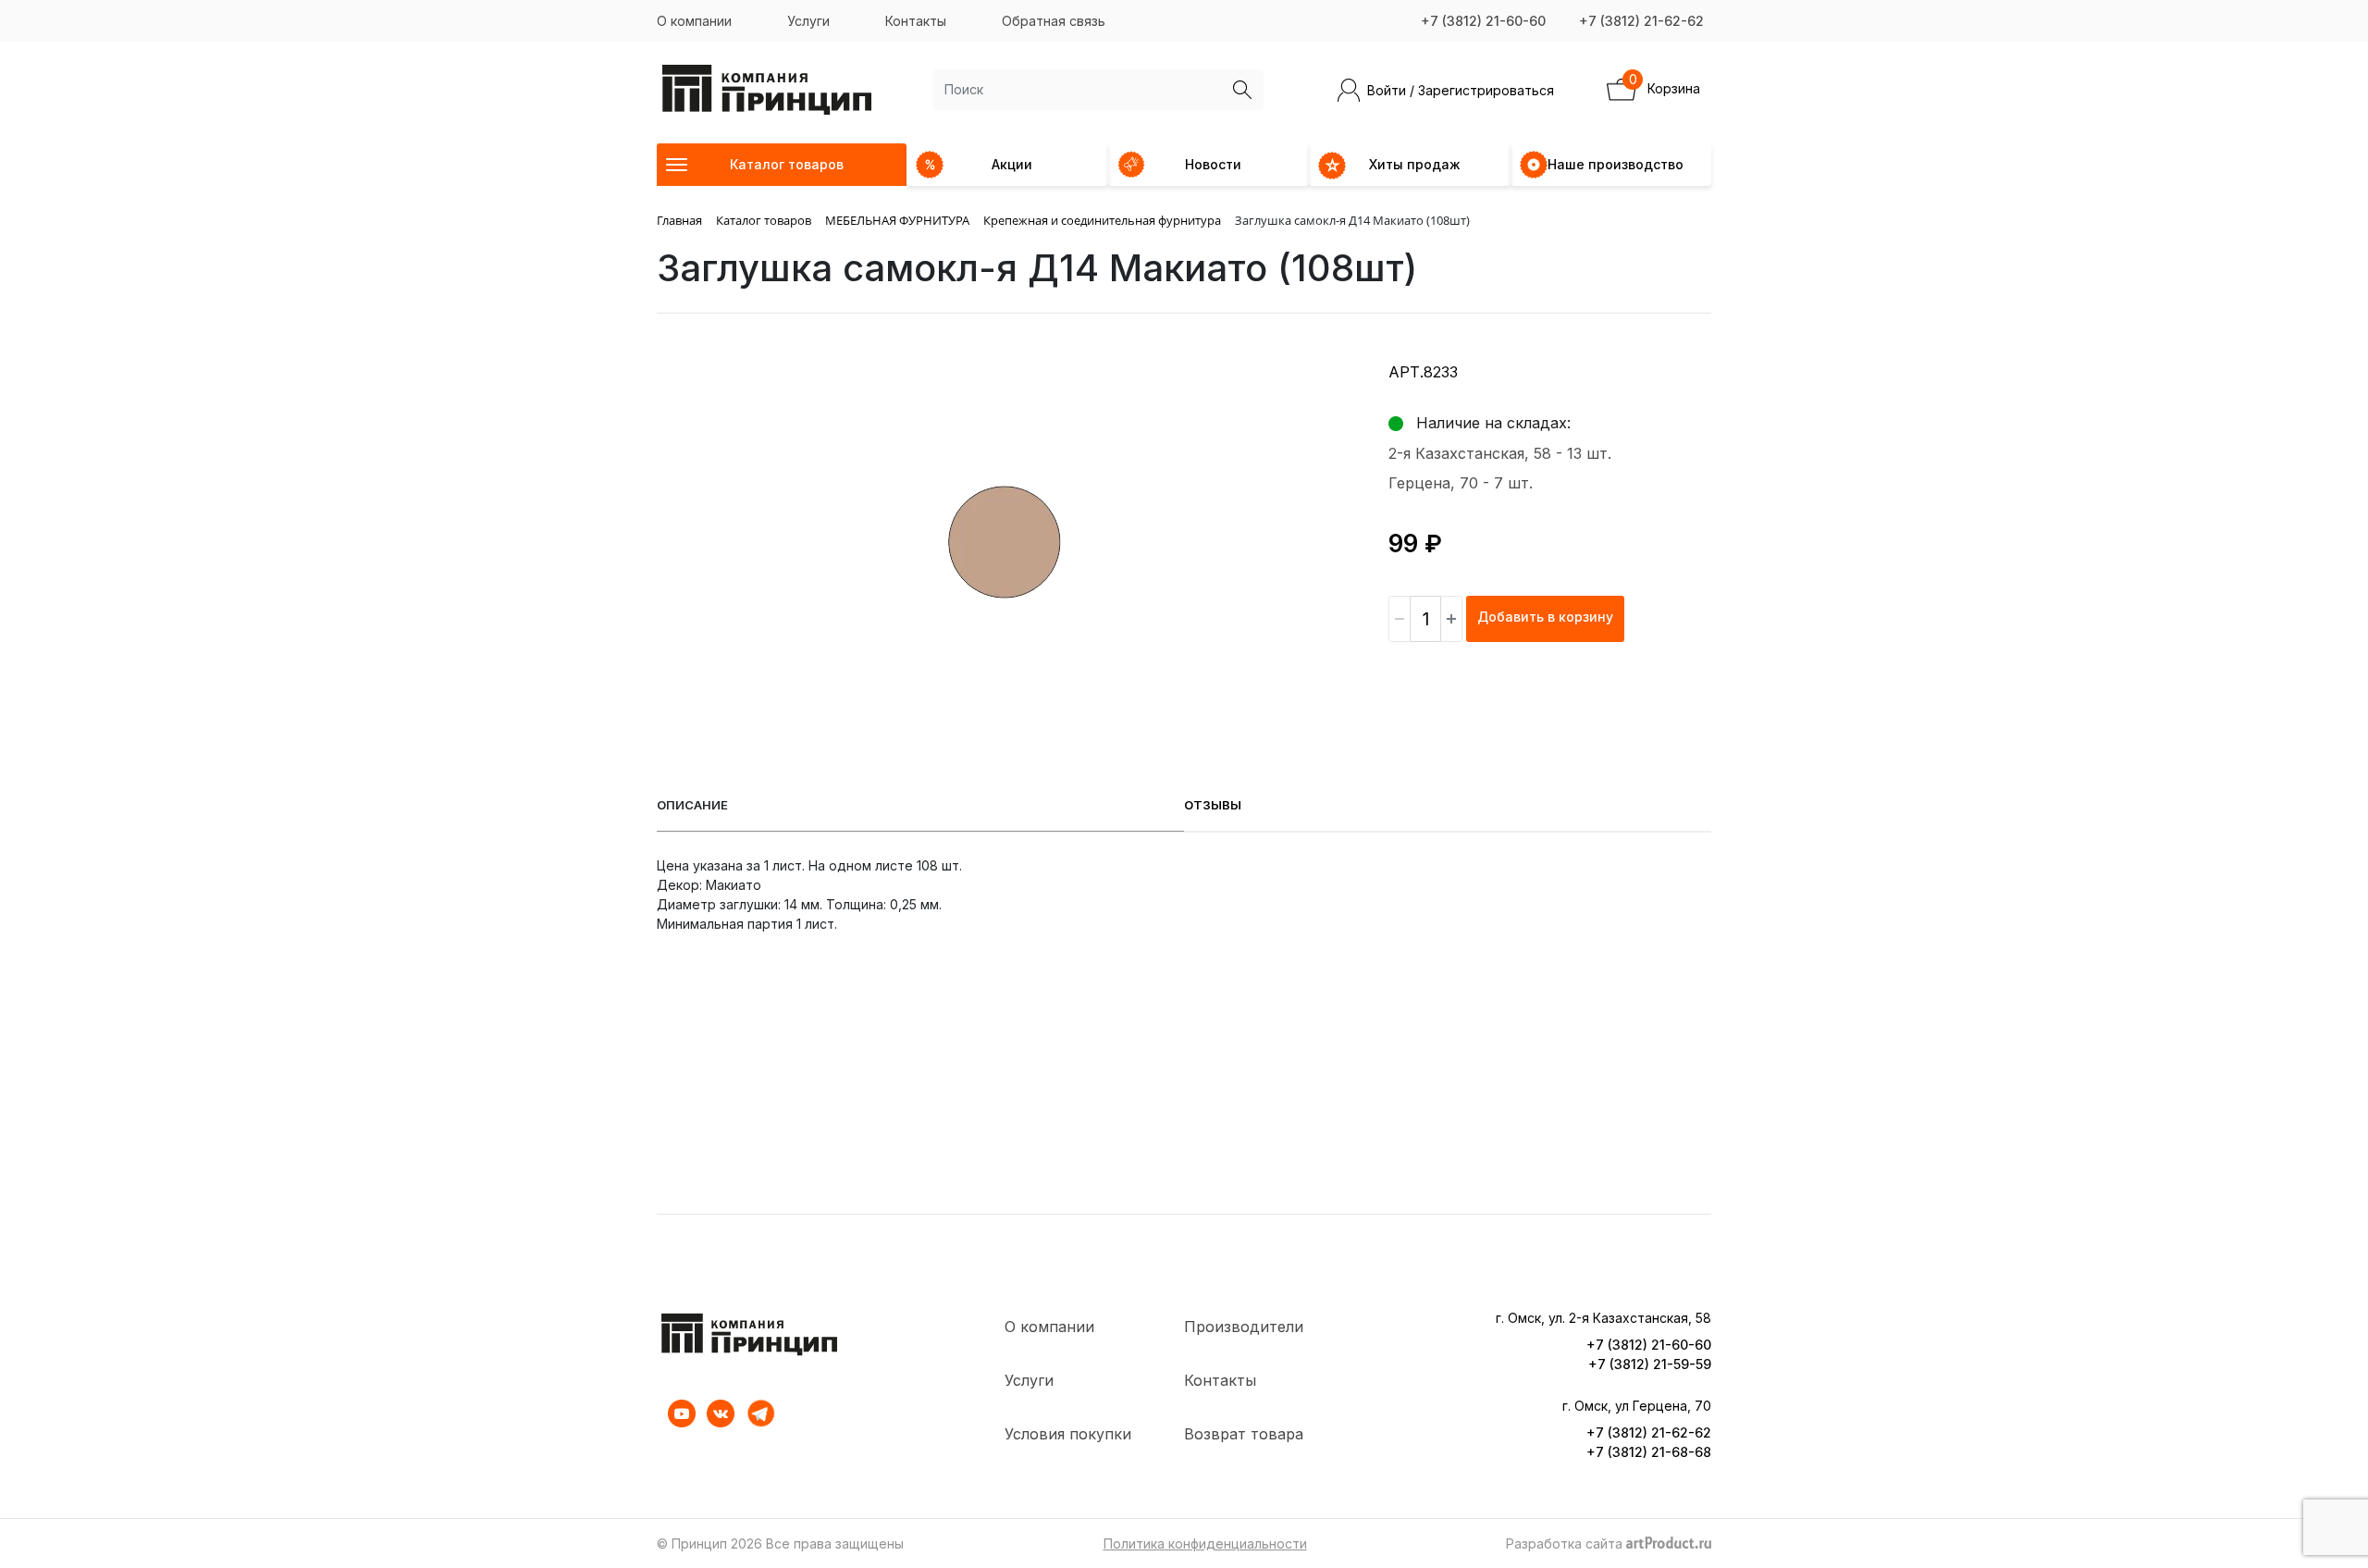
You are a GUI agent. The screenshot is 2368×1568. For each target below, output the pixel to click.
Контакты (916, 21)
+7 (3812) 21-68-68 (1649, 1452)
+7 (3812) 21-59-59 (1650, 1364)
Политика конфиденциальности (1205, 1543)
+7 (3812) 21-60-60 (1483, 21)
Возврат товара (1244, 1434)
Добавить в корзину (1545, 617)
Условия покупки (1068, 1434)
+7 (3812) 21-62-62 (1641, 21)
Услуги (808, 21)
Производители (1244, 1327)
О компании (694, 21)
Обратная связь (1054, 21)
